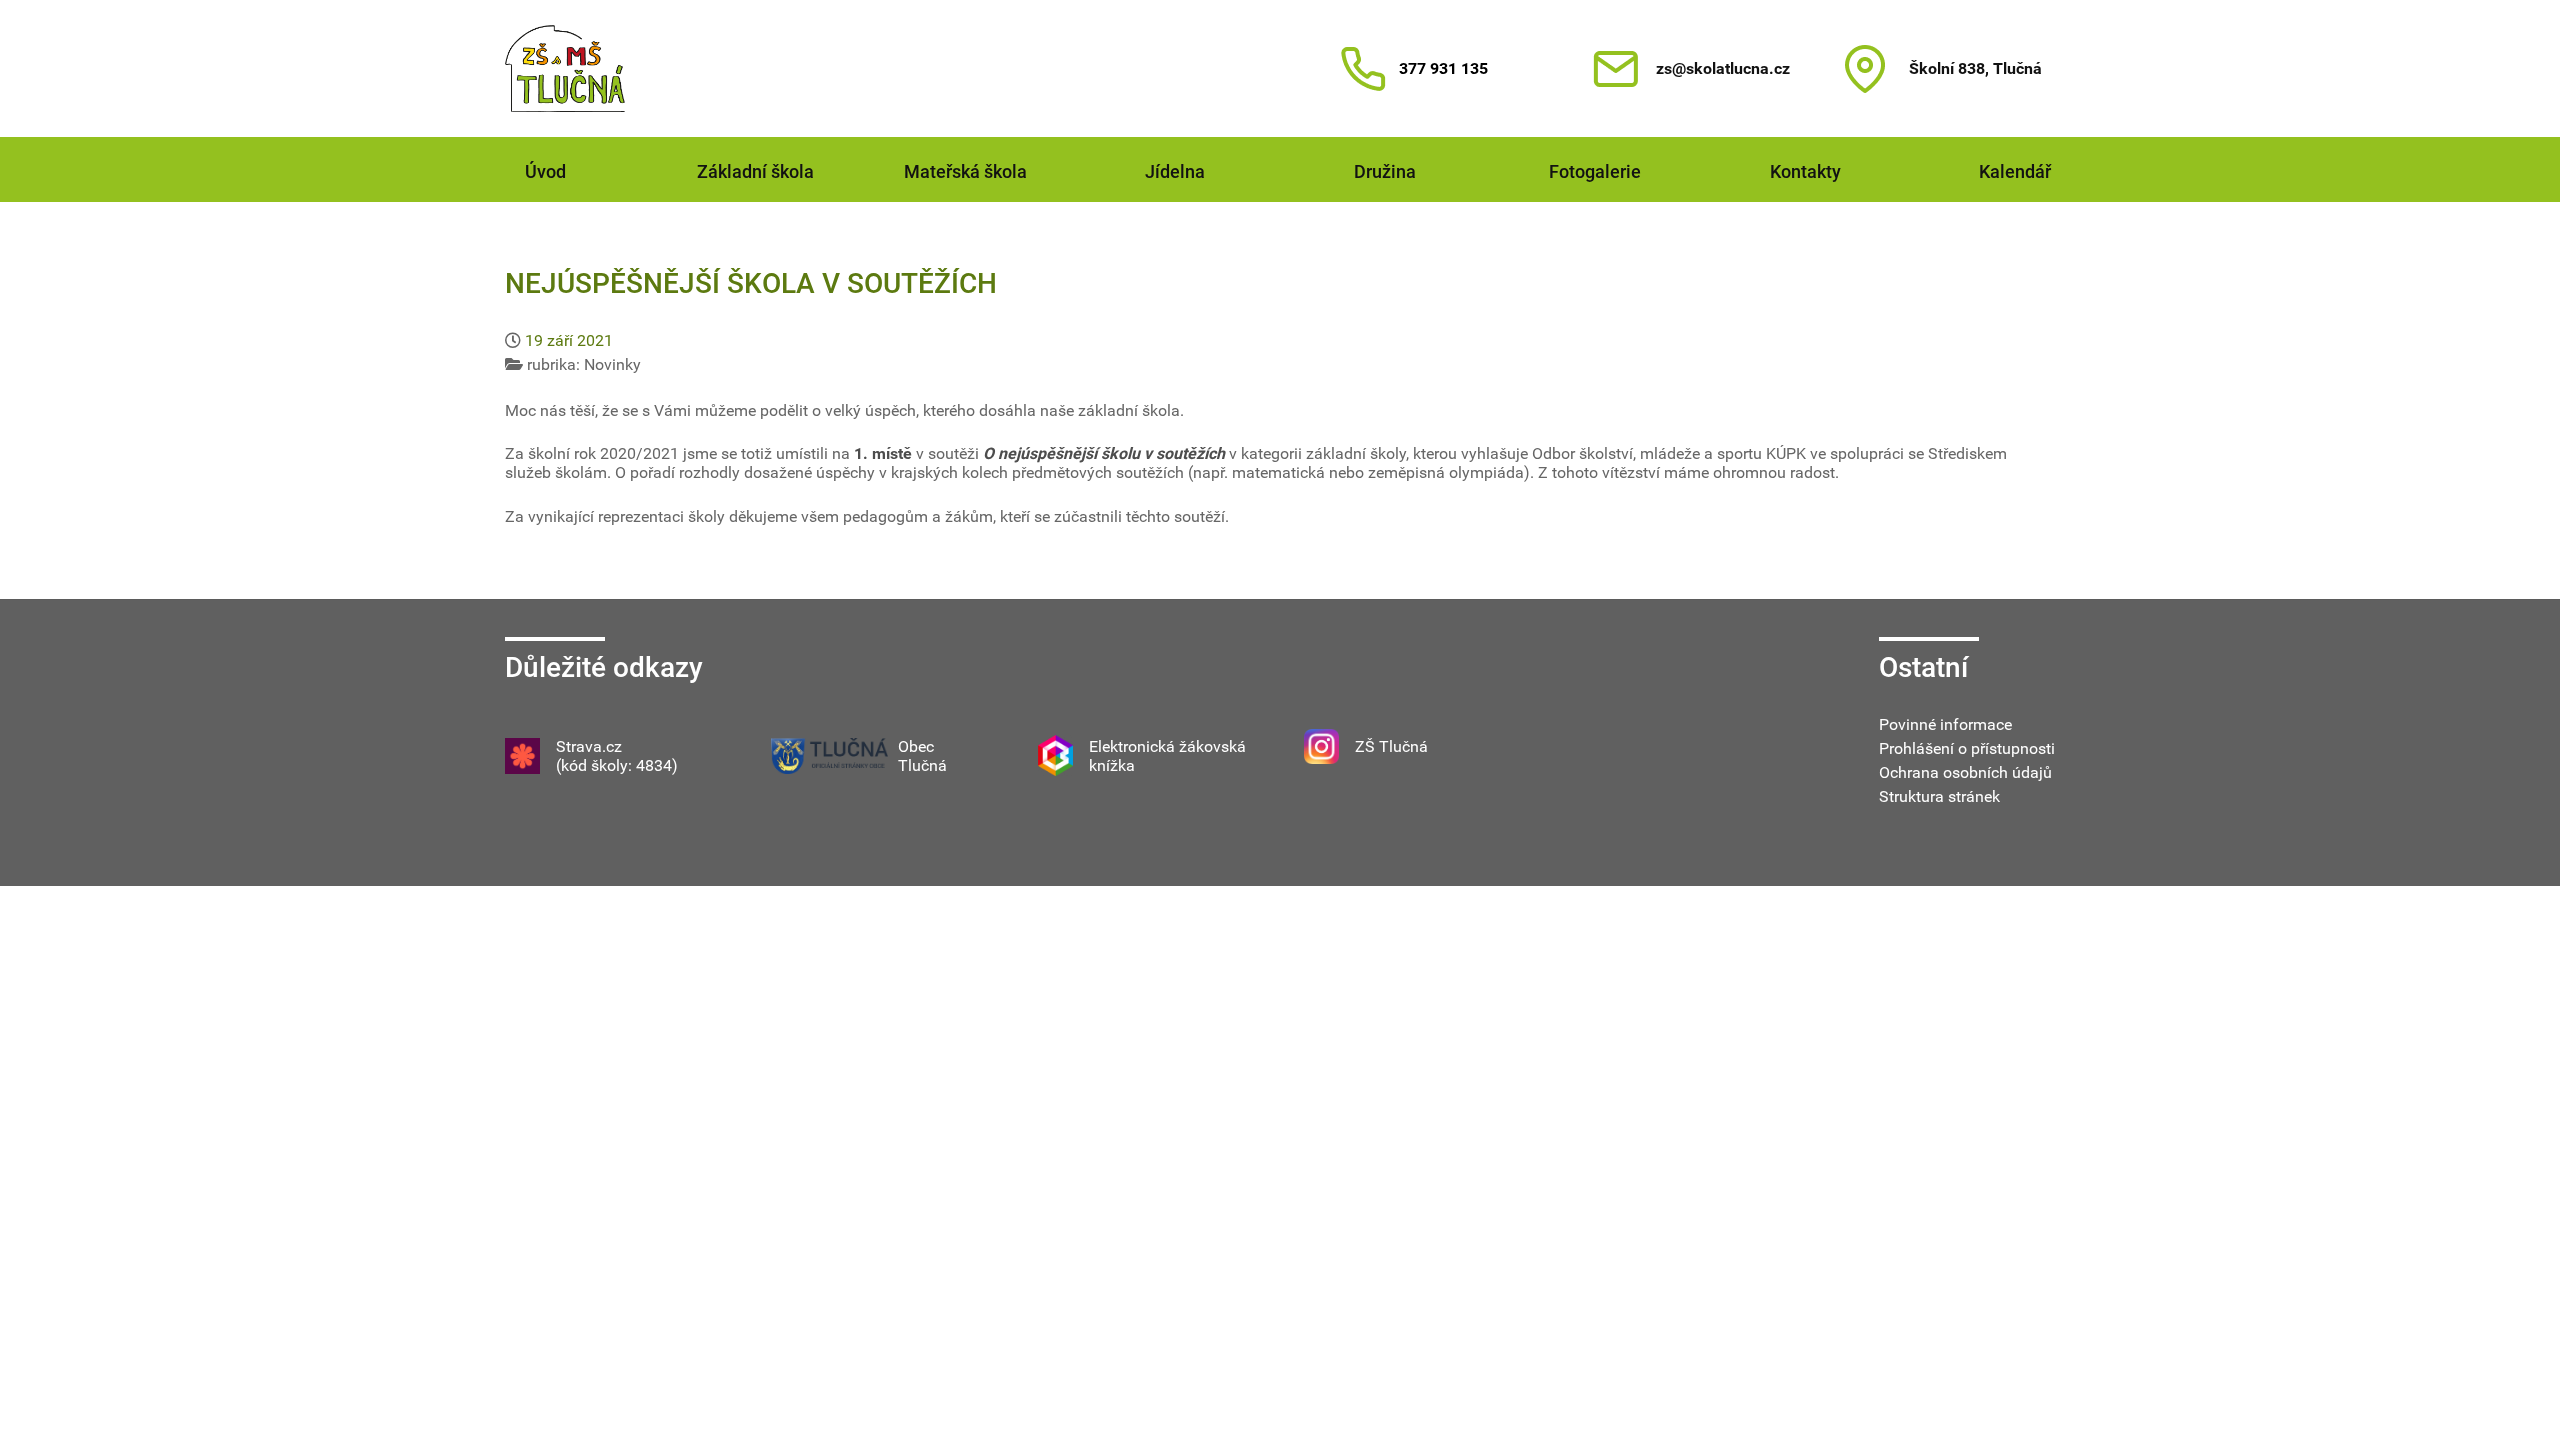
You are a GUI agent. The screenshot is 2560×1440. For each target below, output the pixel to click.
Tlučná (922, 765)
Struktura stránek (1939, 796)
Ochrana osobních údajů (1965, 772)
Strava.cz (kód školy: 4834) (617, 756)
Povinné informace (1945, 724)
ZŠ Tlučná (1391, 746)
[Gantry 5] (565, 68)
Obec (916, 746)
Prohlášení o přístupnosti (1967, 748)
